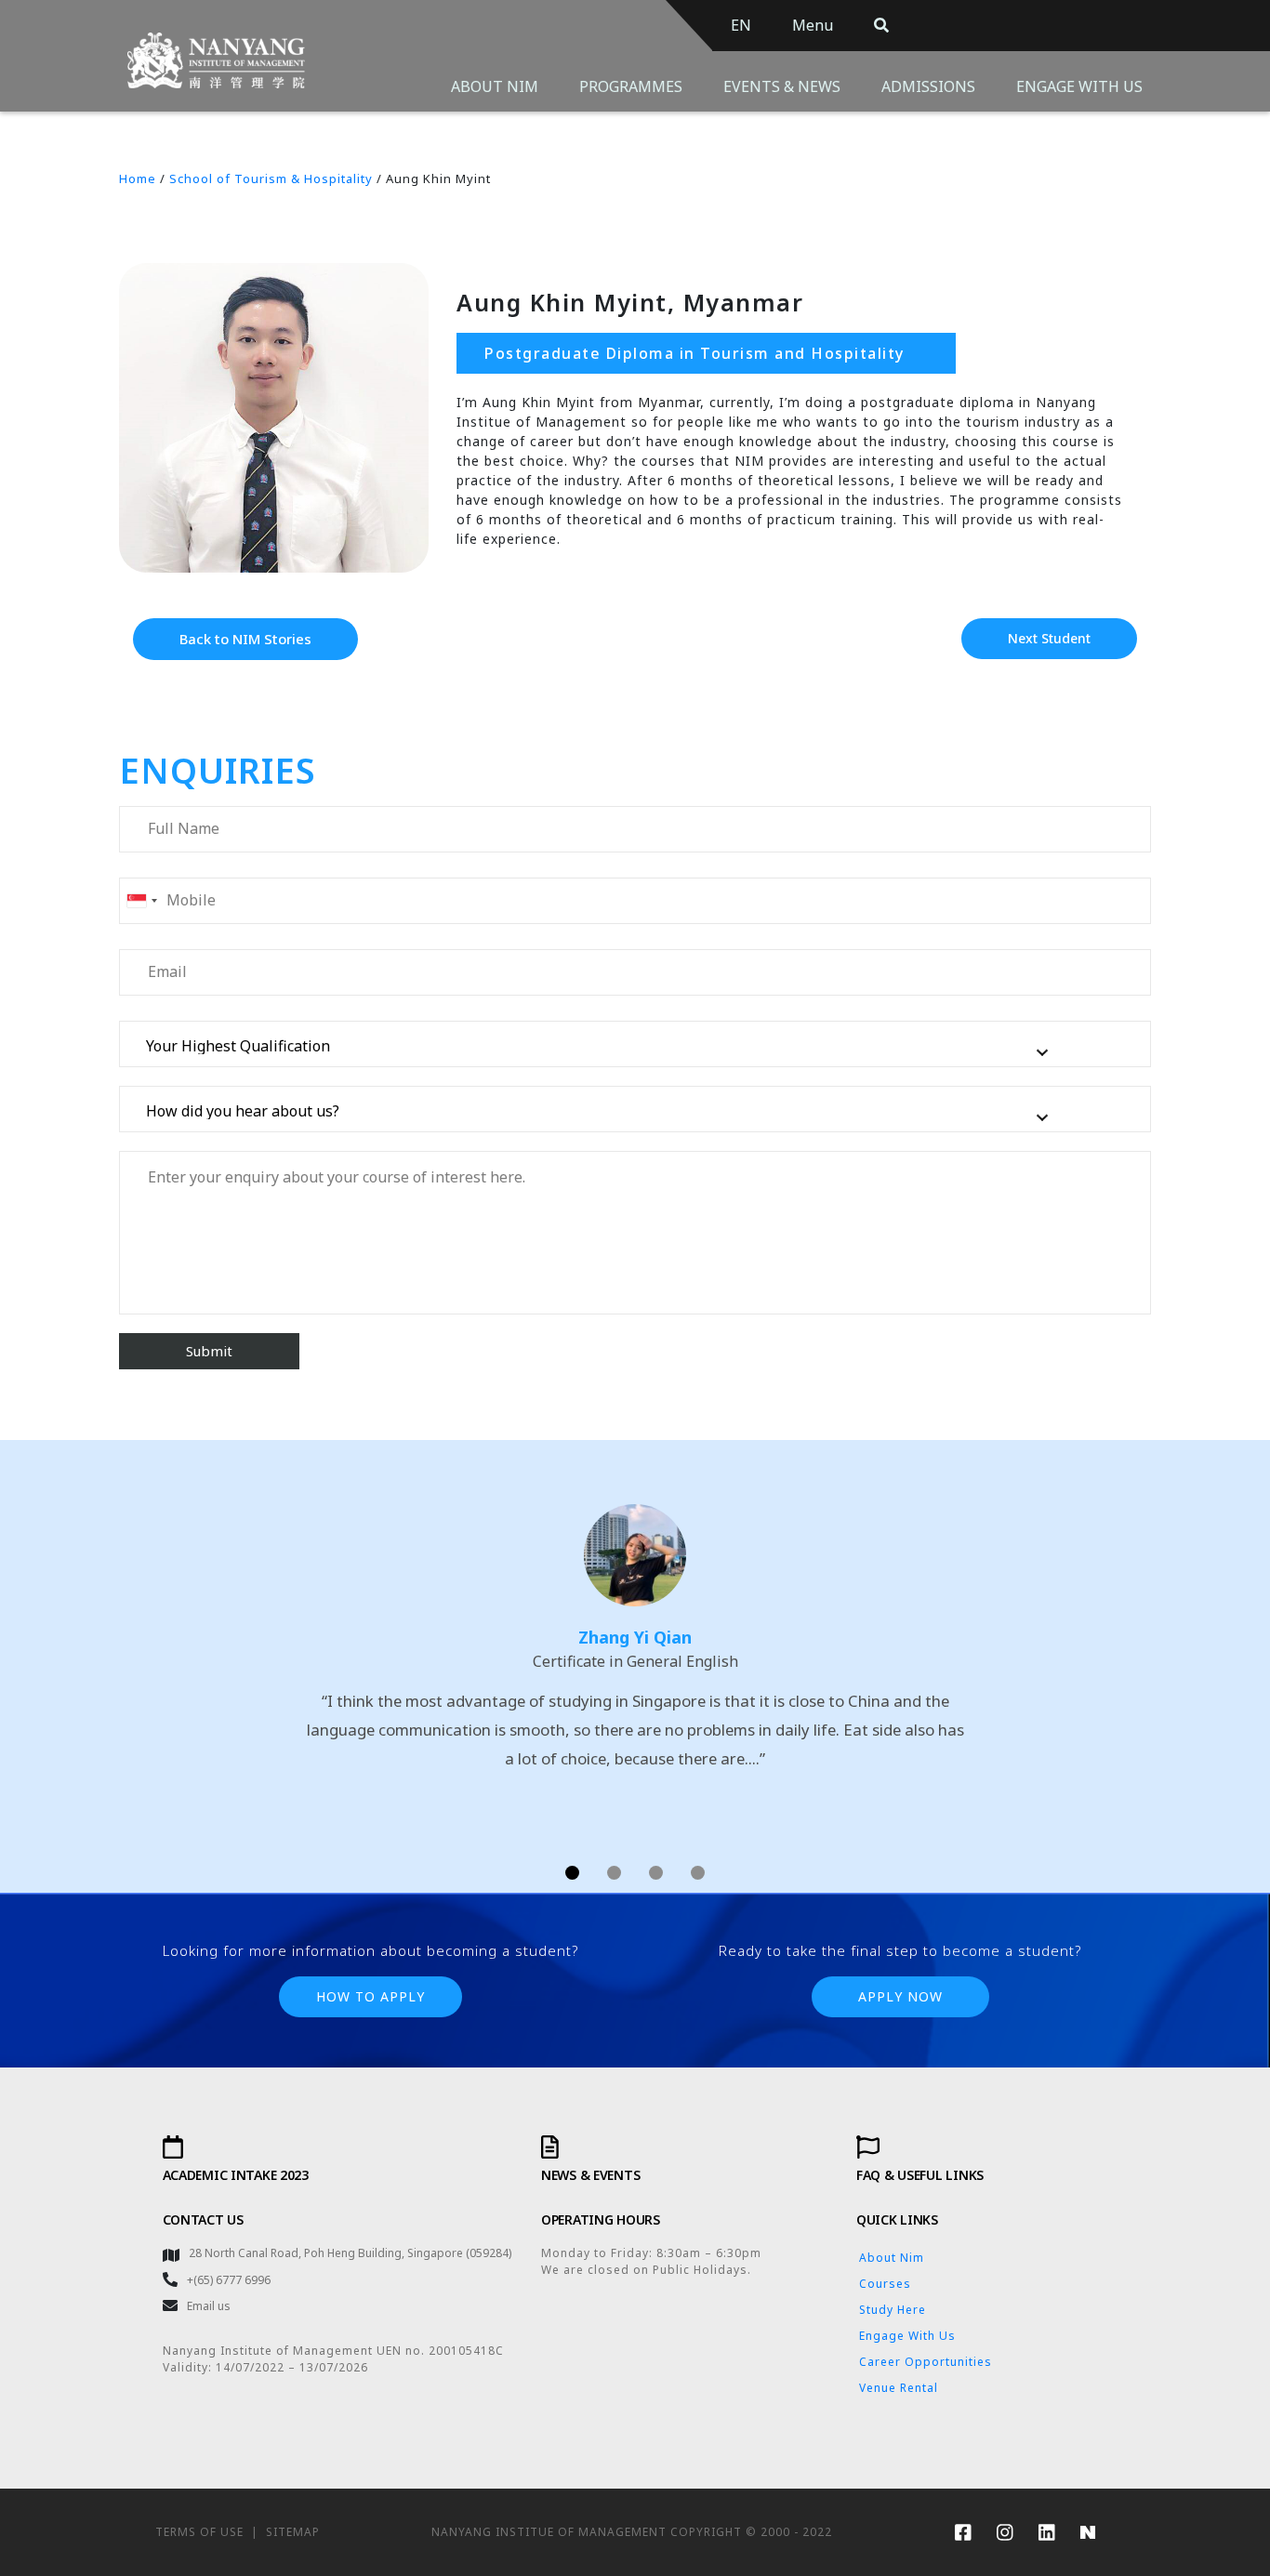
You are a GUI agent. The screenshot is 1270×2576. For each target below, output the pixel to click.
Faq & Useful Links (920, 2175)
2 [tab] (614, 1873)
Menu (813, 25)
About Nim (892, 2258)
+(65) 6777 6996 (229, 2280)
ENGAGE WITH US (1079, 86)
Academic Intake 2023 (236, 2175)
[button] (245, 639)
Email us (209, 2306)
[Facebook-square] (962, 2532)
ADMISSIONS (928, 86)
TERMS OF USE (199, 2532)
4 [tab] (698, 1873)
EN (741, 25)
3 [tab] (656, 1873)
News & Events (590, 2175)
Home (138, 178)
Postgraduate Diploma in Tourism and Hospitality (695, 353)
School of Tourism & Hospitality (271, 178)
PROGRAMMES (631, 86)
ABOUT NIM (495, 86)
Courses (885, 2284)
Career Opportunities (926, 2362)
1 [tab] (572, 1873)
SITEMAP (293, 2532)
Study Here (893, 2310)
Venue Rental (899, 2388)
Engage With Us (907, 2336)
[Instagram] (1004, 2532)
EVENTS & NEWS (782, 86)
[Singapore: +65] (141, 901)
